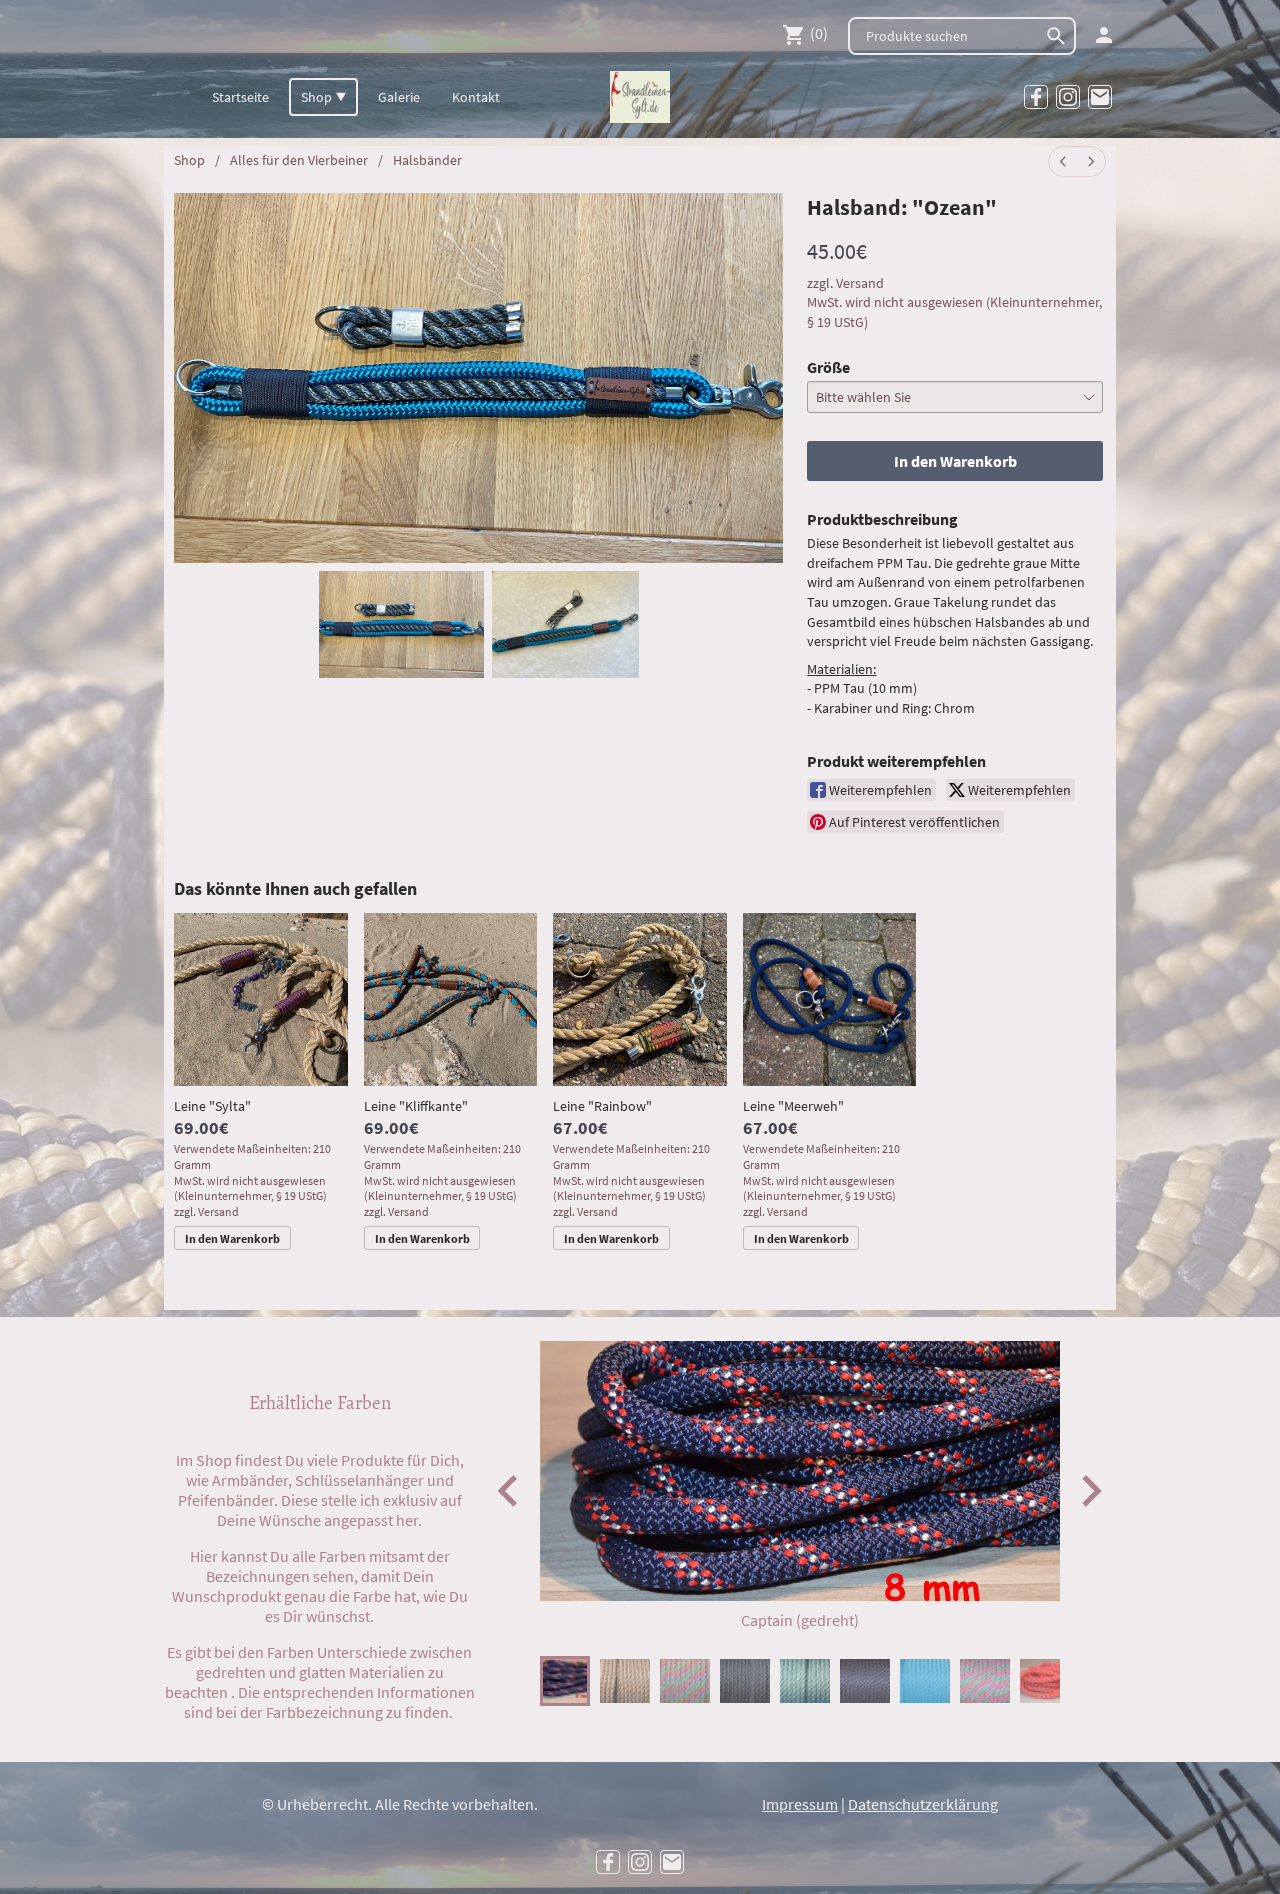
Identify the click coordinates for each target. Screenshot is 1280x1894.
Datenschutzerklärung (923, 1804)
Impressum (800, 1804)
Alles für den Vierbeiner (299, 160)
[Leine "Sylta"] (261, 1000)
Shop (189, 160)
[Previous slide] (509, 1490)
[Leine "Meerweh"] (830, 1000)
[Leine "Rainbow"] (640, 1000)
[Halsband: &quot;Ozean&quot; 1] (565, 625)
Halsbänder (427, 160)
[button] (565, 1681)
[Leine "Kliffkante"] (451, 1000)
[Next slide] (1089, 1490)
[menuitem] (1063, 161)
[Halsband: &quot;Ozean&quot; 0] (402, 625)
